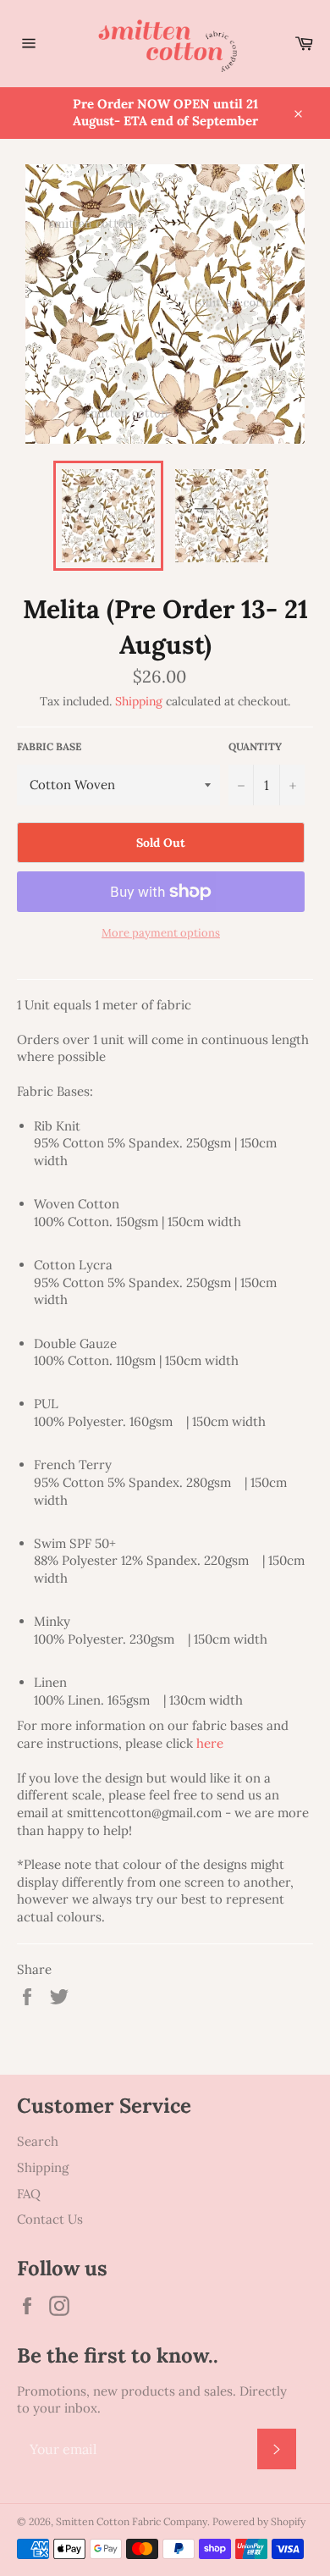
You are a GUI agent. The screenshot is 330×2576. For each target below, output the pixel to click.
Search (38, 2141)
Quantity (255, 746)
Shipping (139, 701)
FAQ (29, 2194)
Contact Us (50, 2219)
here (210, 1743)
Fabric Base (49, 746)
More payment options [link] (161, 933)
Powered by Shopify (259, 2521)
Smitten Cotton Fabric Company (132, 2521)
